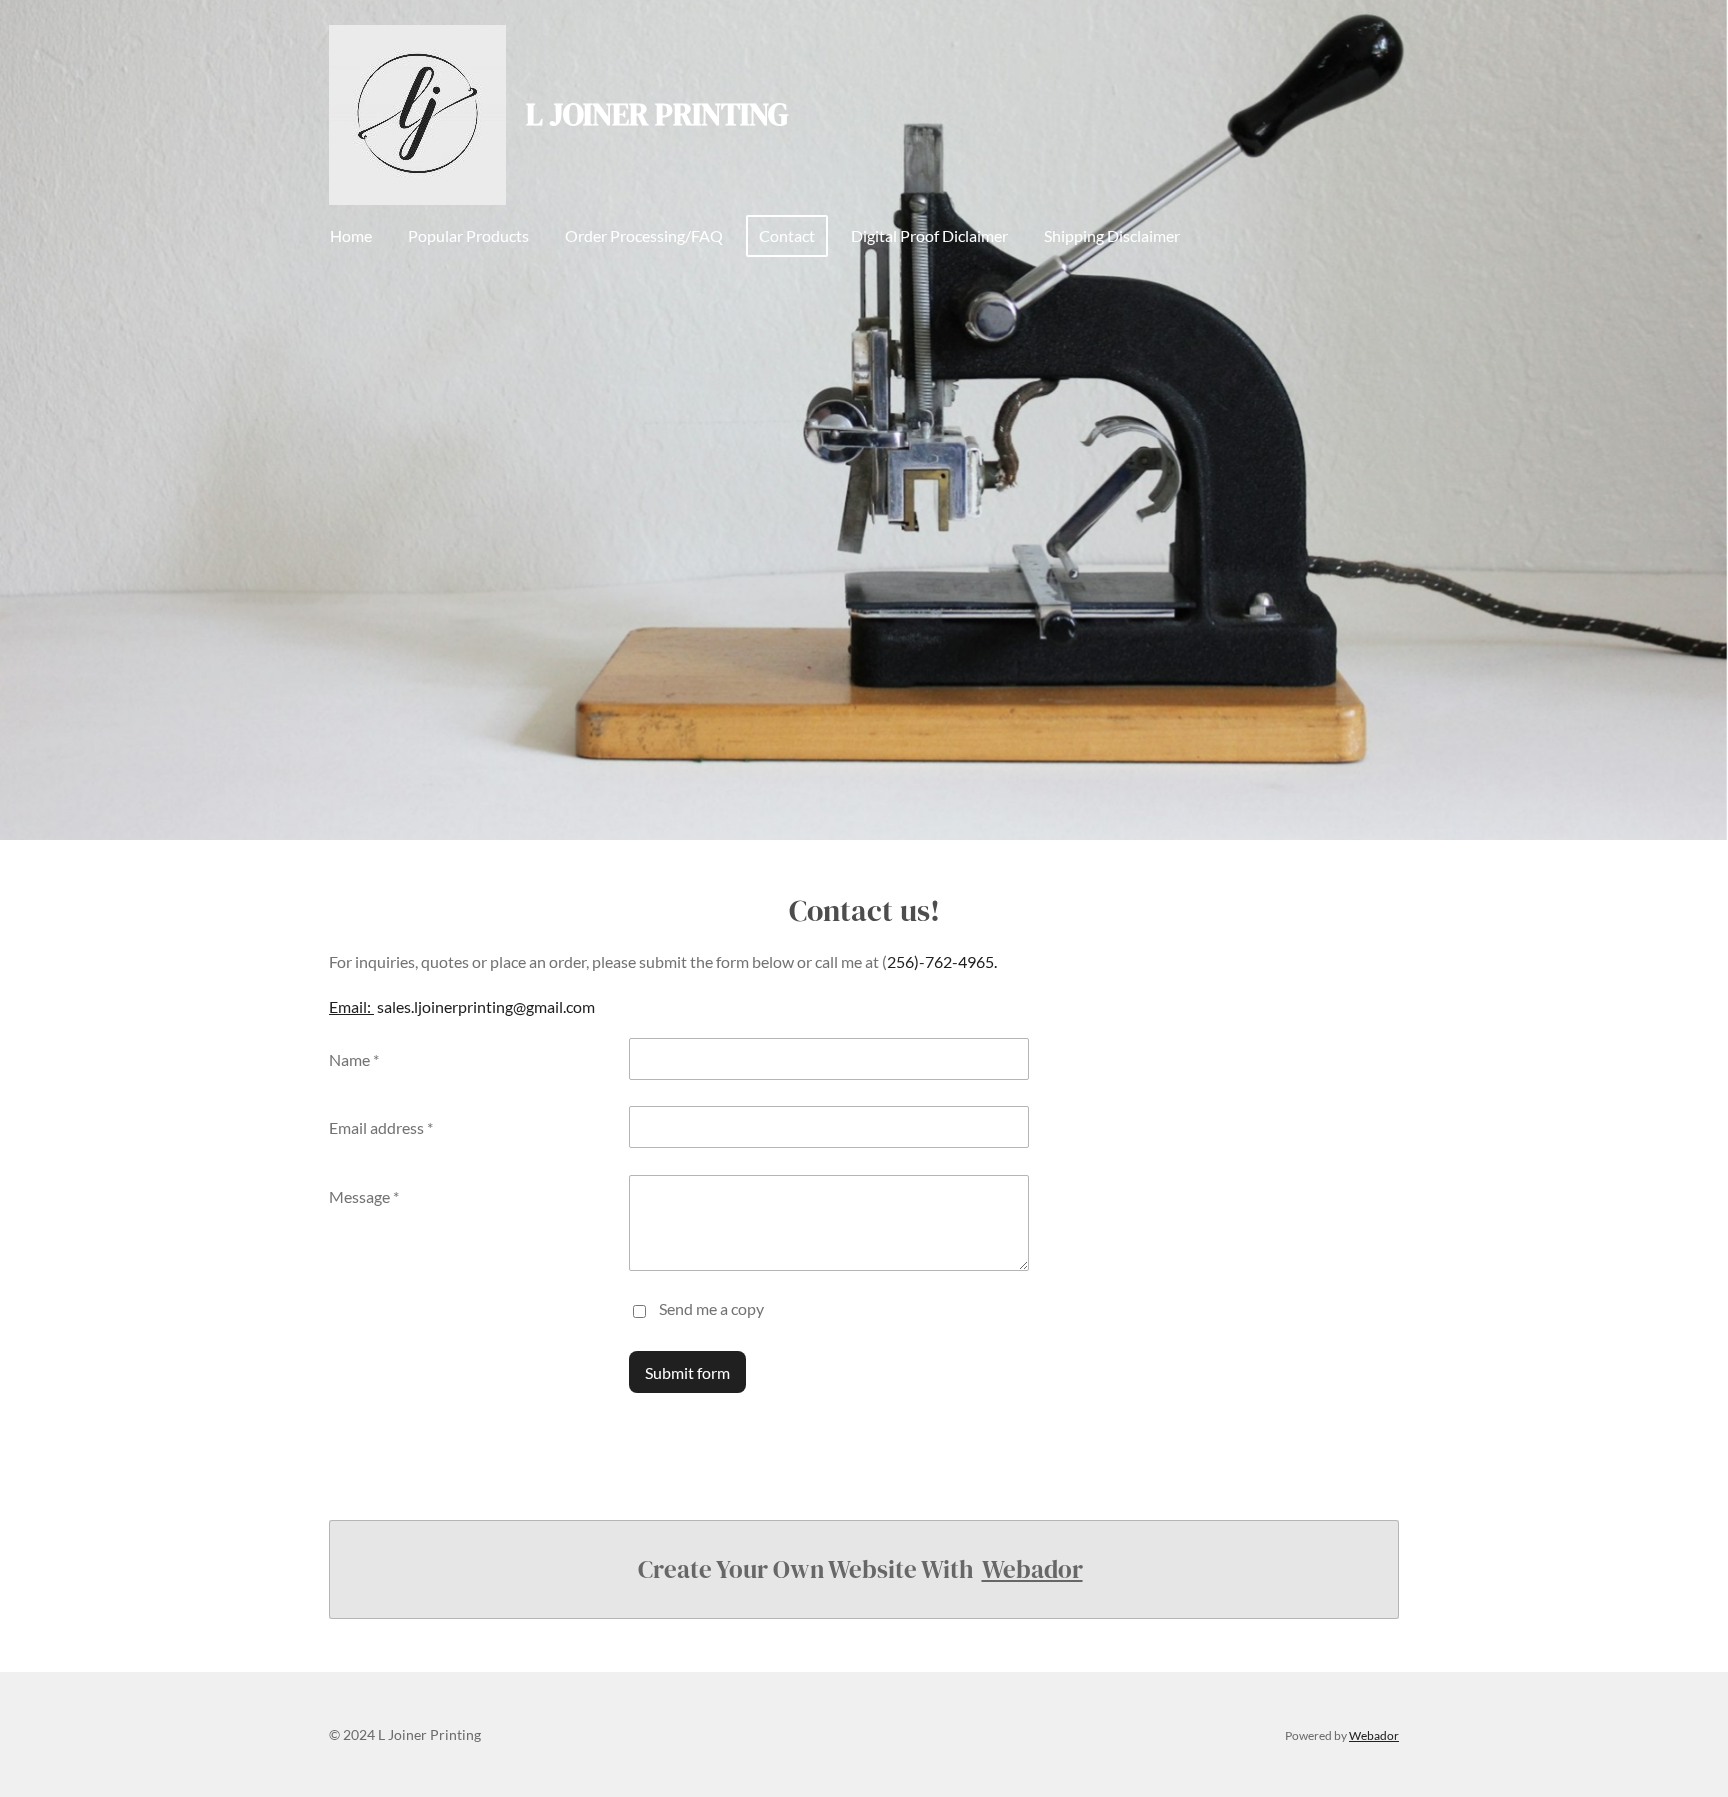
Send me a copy (711, 1308)
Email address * (381, 1127)
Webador (1032, 1569)
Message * (364, 1196)
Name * (354, 1059)
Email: (351, 1006)
